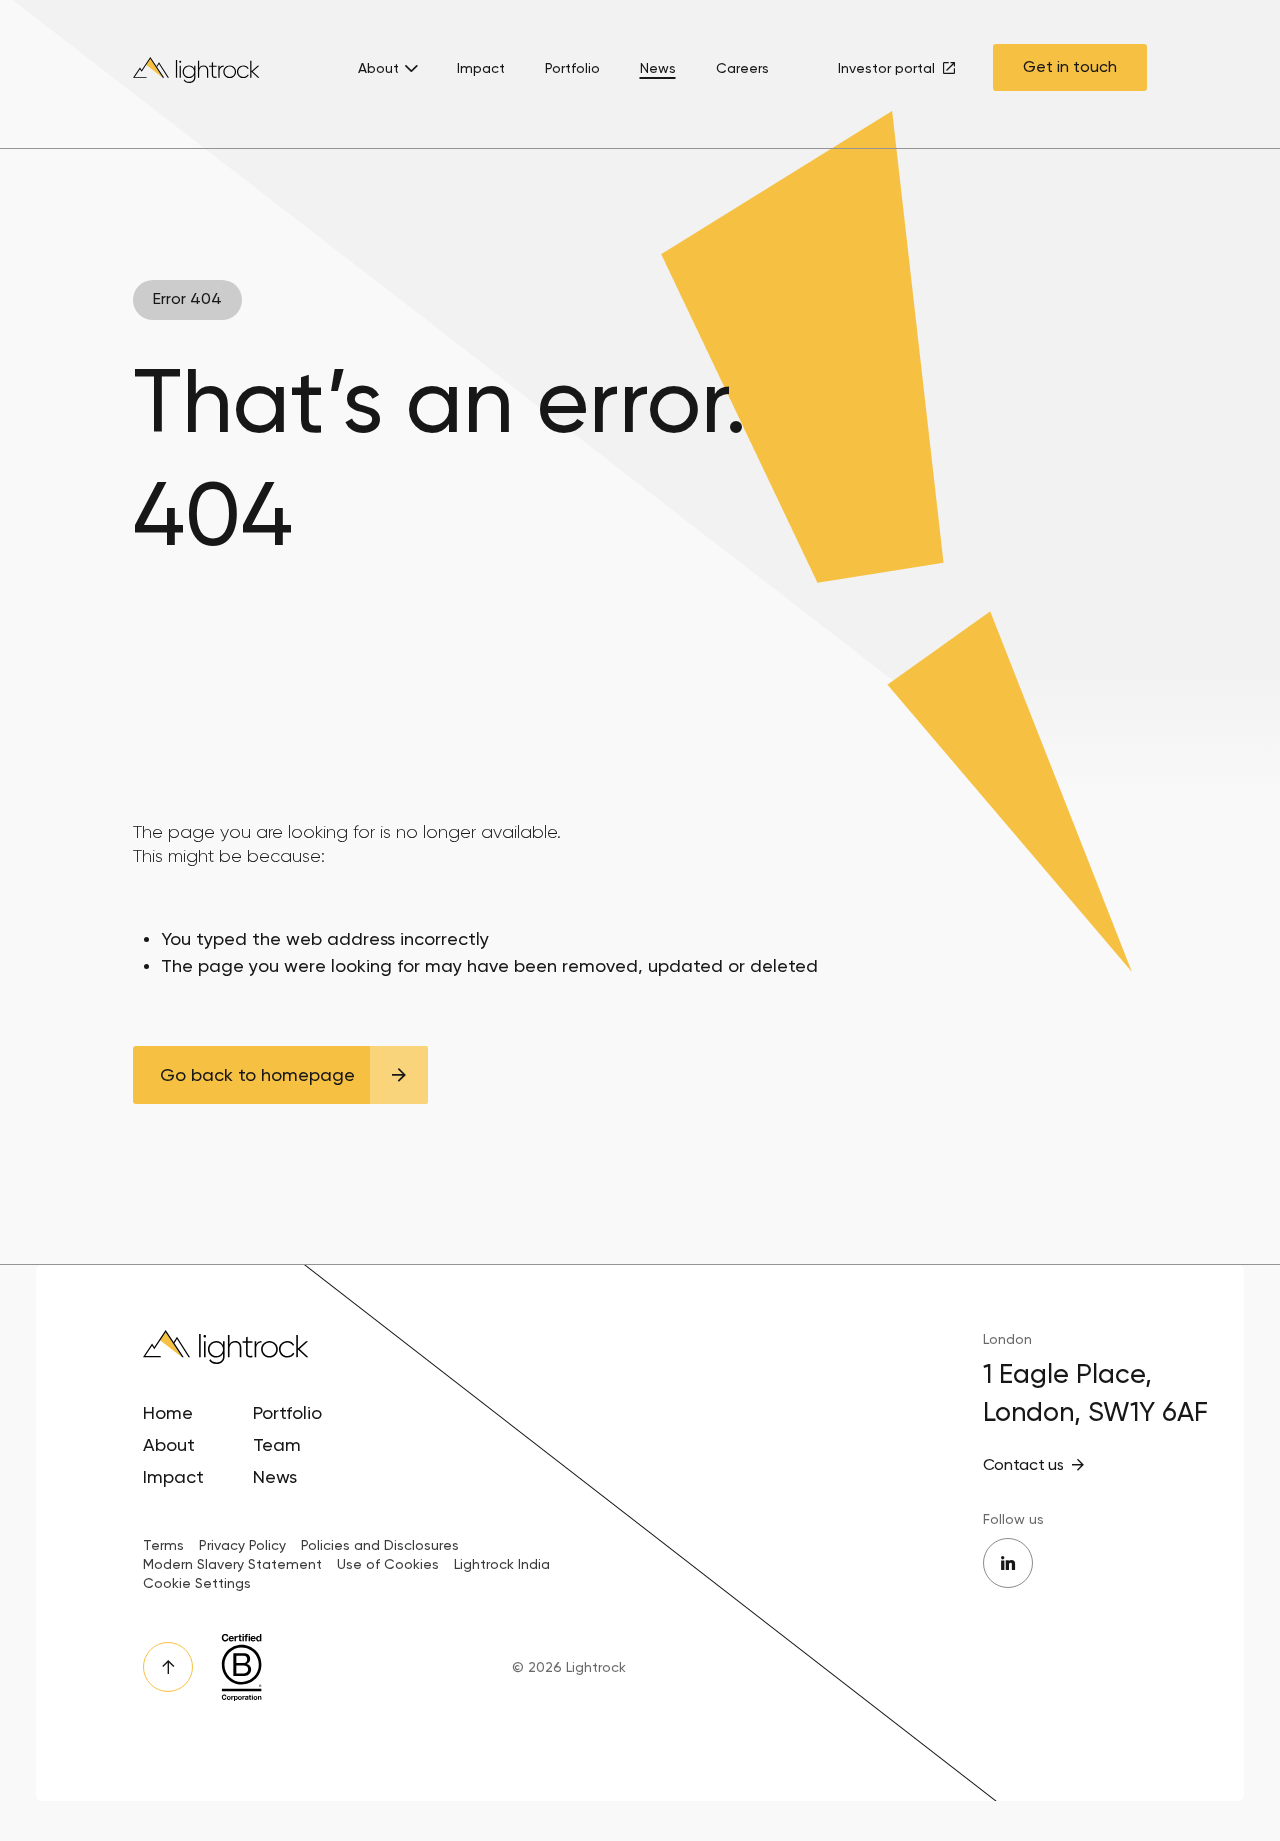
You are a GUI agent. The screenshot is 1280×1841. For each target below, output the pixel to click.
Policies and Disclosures (380, 1545)
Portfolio (572, 68)
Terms (163, 1545)
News (658, 68)
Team (277, 1444)
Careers (742, 68)
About (378, 68)
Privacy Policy (242, 1545)
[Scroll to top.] (168, 1667)
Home (168, 1412)
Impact (481, 68)
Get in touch (1070, 66)
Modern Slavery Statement (232, 1564)
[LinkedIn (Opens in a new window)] (1008, 1563)
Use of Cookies (388, 1564)
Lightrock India (502, 1564)
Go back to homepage (257, 1074)
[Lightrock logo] (198, 74)
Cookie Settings (197, 1583)
